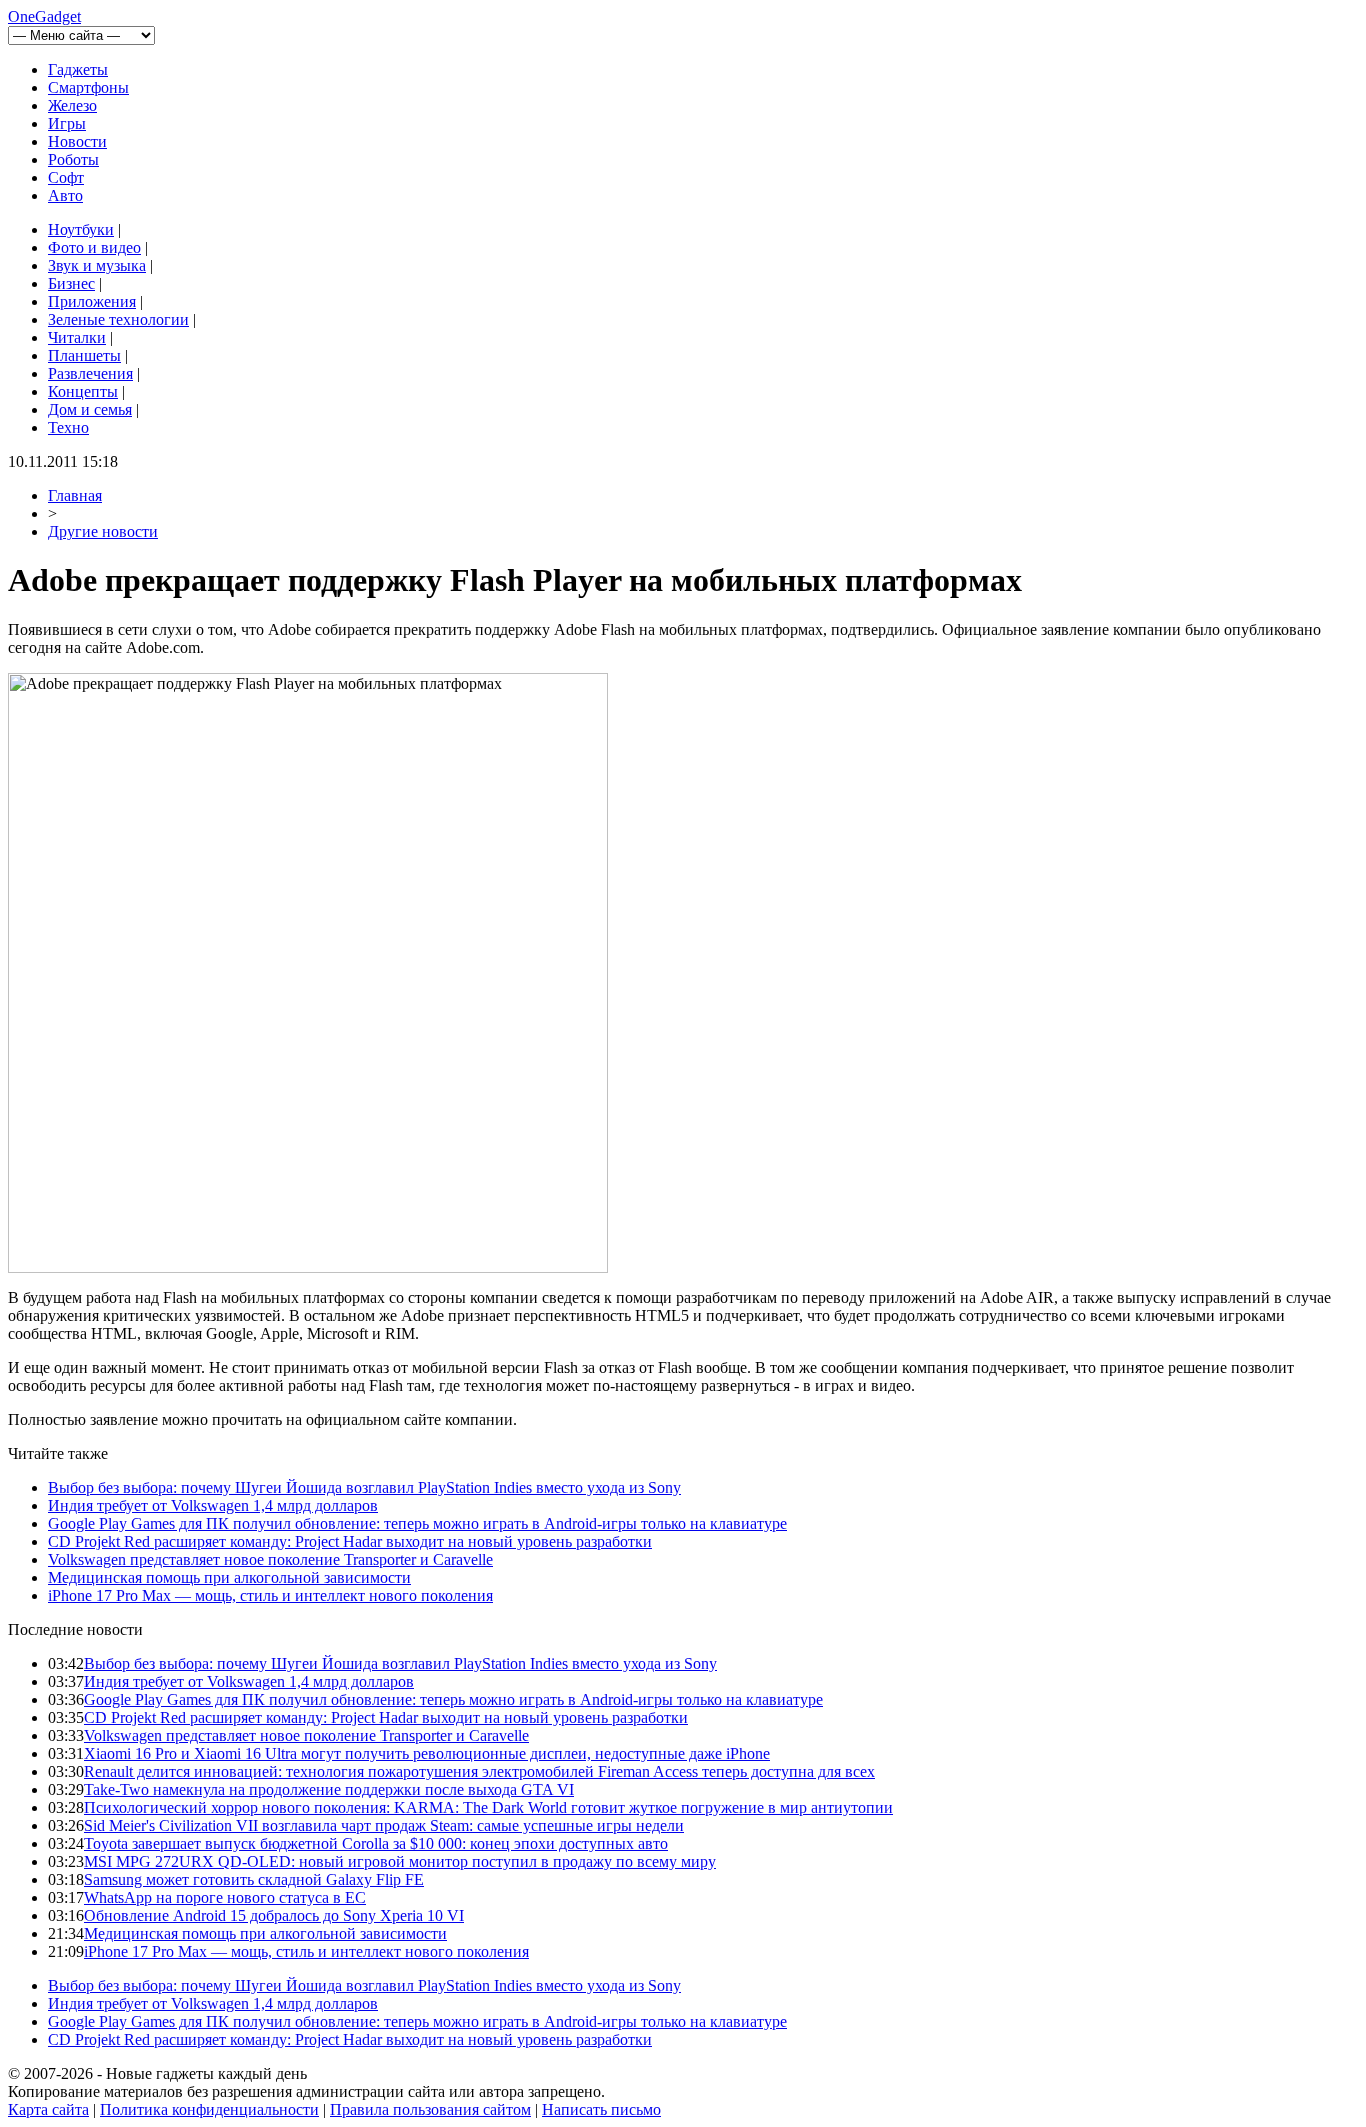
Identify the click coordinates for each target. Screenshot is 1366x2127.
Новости (77, 141)
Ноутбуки (81, 229)
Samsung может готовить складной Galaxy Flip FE (254, 1879)
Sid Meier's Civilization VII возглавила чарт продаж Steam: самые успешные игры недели (384, 1825)
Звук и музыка (97, 265)
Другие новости (103, 531)
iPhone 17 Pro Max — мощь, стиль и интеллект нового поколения (270, 1595)
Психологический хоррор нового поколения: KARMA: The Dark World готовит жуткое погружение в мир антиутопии (488, 1807)
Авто (65, 195)
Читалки (77, 337)
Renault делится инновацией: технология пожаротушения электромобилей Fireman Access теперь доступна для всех (479, 1771)
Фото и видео (94, 247)
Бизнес (71, 283)
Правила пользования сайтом (430, 2109)
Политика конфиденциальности (209, 2109)
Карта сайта (48, 2109)
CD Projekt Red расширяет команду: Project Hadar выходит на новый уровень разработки (350, 1541)
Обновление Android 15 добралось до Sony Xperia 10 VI (274, 1915)
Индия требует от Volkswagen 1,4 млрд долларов (213, 1505)
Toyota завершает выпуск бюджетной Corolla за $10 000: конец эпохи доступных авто (376, 1843)
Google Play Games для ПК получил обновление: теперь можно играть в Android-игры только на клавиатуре (417, 1523)
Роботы (73, 159)
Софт (66, 177)
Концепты (83, 391)
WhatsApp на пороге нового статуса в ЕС (225, 1897)
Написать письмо (601, 2109)
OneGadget (44, 16)
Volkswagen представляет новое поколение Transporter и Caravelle (270, 1559)
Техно (68, 427)
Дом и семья (90, 409)
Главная (75, 495)
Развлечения (90, 373)
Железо (72, 105)
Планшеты (84, 355)
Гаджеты (78, 69)
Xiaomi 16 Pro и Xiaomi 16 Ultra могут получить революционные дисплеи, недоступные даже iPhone (427, 1753)
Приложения (92, 301)
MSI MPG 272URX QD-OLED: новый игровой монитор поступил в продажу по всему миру (400, 1861)
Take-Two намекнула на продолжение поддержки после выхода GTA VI (329, 1789)
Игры (67, 123)
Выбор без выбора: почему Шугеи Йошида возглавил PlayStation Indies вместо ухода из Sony (364, 1487)
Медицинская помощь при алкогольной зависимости (229, 1577)
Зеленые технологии (118, 319)
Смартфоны (88, 87)
